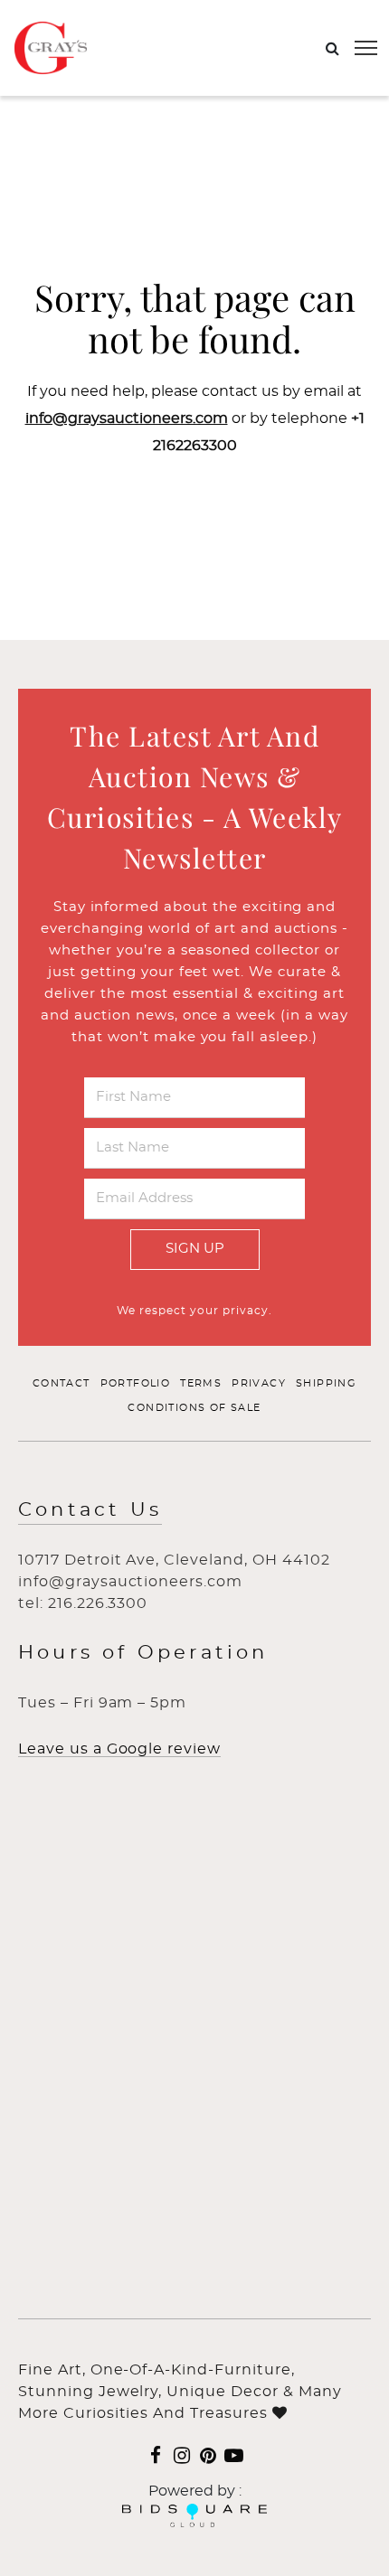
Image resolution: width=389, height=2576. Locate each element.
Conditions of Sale (194, 1408)
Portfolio (136, 1383)
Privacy (259, 1383)
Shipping (326, 1383)
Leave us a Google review (119, 1749)
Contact (62, 1383)
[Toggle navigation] (366, 48)
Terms (201, 1383)
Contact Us (90, 1510)
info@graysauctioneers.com (127, 418)
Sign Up (195, 1249)
